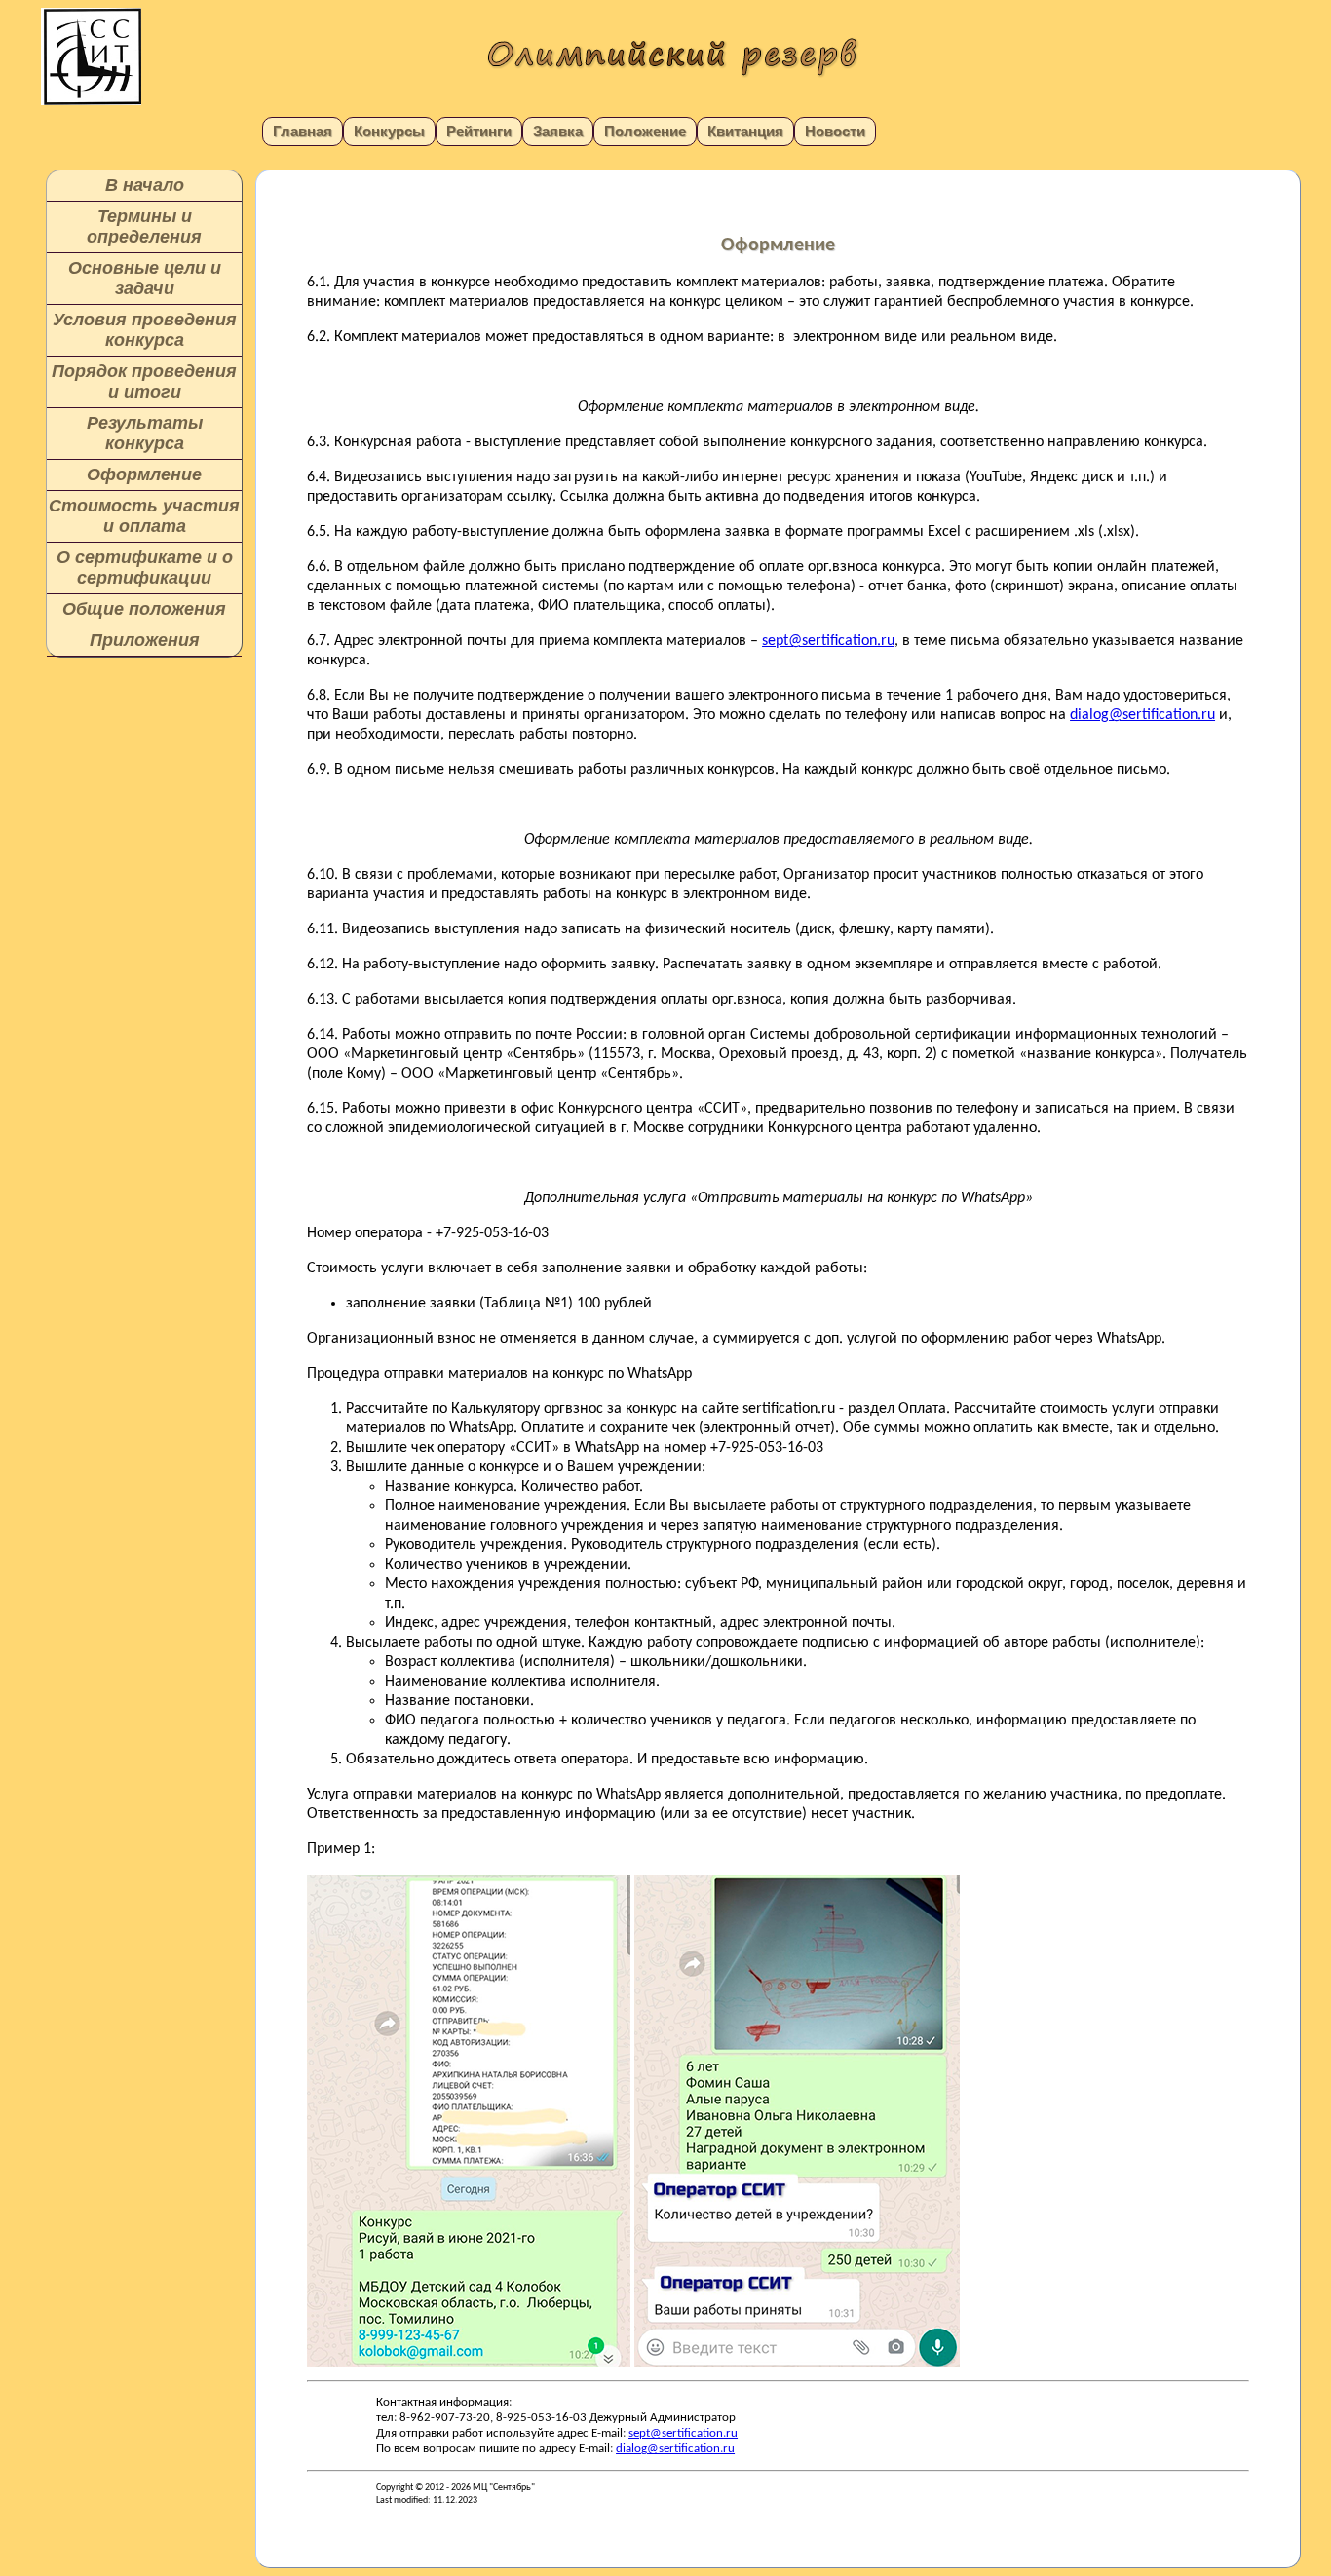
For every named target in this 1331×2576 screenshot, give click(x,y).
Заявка (558, 131)
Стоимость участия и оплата (144, 516)
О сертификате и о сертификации (145, 568)
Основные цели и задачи (145, 278)
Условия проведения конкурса (145, 330)
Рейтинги (479, 131)
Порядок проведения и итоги (144, 381)
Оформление (144, 474)
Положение (645, 131)
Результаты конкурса (145, 433)
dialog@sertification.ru (1142, 715)
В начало (145, 185)
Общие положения (144, 609)
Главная (303, 131)
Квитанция (745, 131)
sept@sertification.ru (828, 641)
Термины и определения (144, 227)
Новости (835, 131)
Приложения (145, 640)
